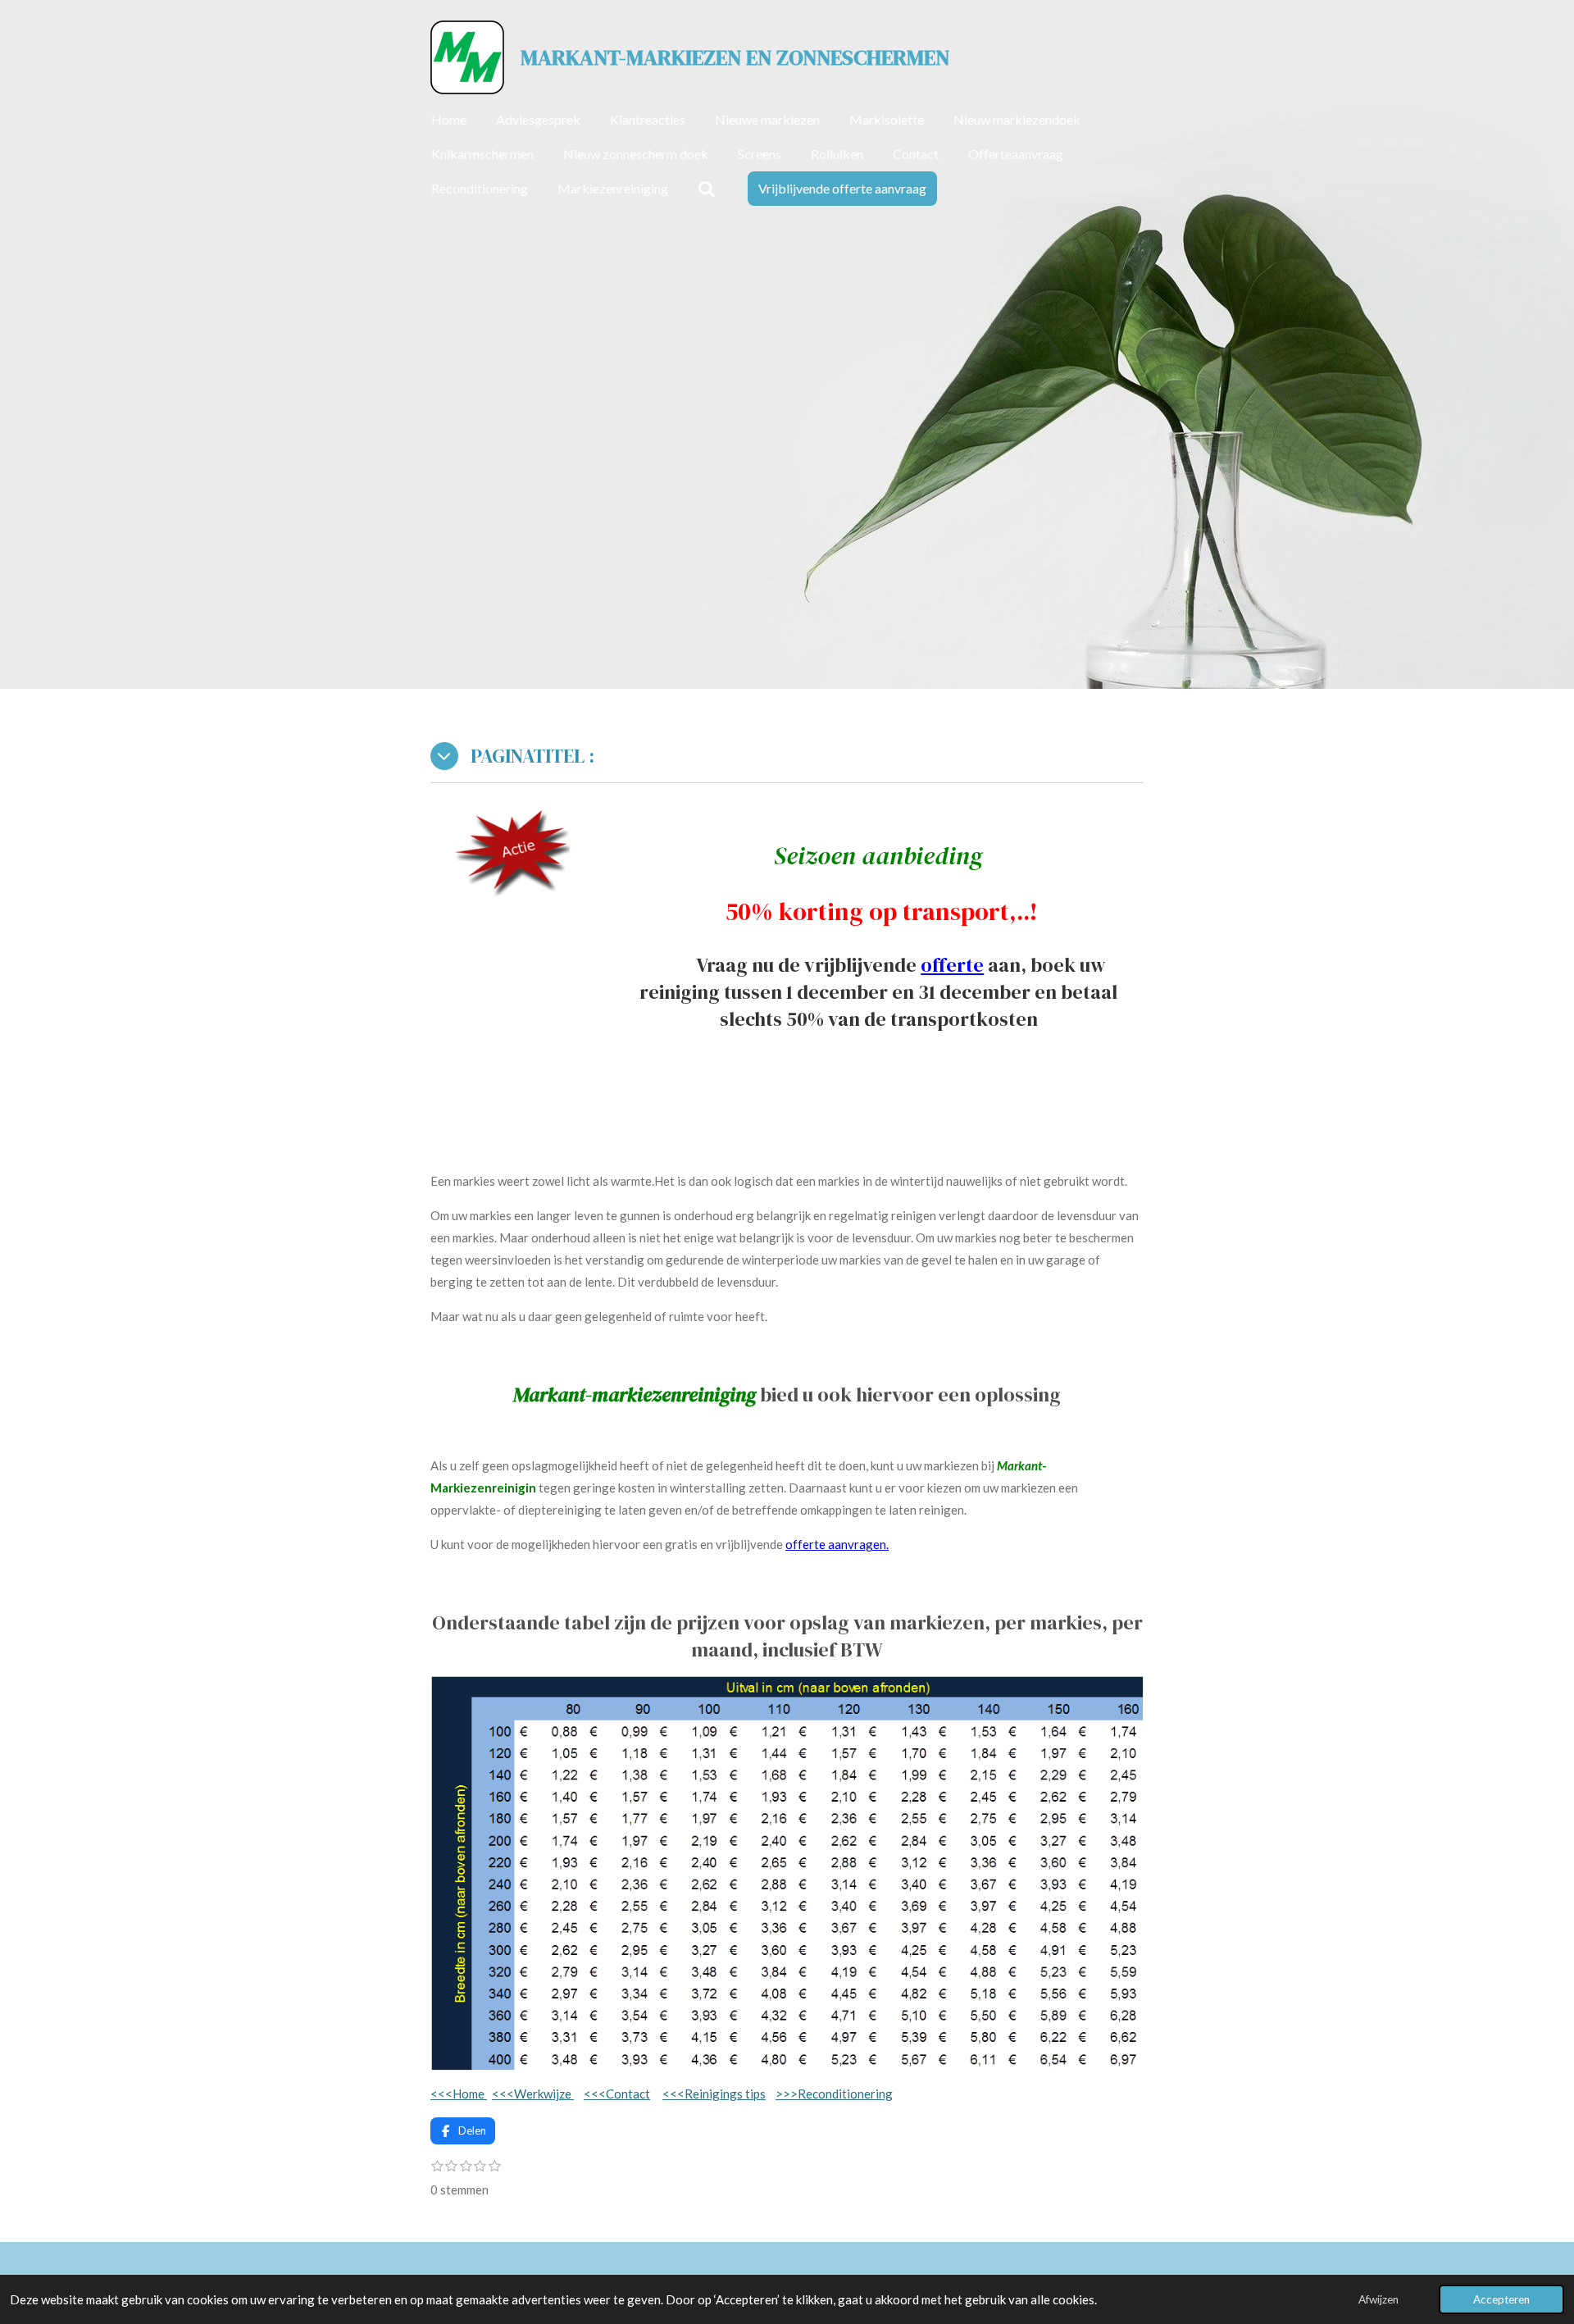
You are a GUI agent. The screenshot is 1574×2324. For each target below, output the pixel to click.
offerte (952, 965)
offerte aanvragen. (837, 1544)
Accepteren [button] (1501, 2299)
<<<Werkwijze (533, 2094)
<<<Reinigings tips (714, 2094)
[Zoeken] (707, 189)
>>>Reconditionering (834, 2094)
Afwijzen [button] (1378, 2299)
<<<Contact (617, 2094)
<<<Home (459, 2094)
